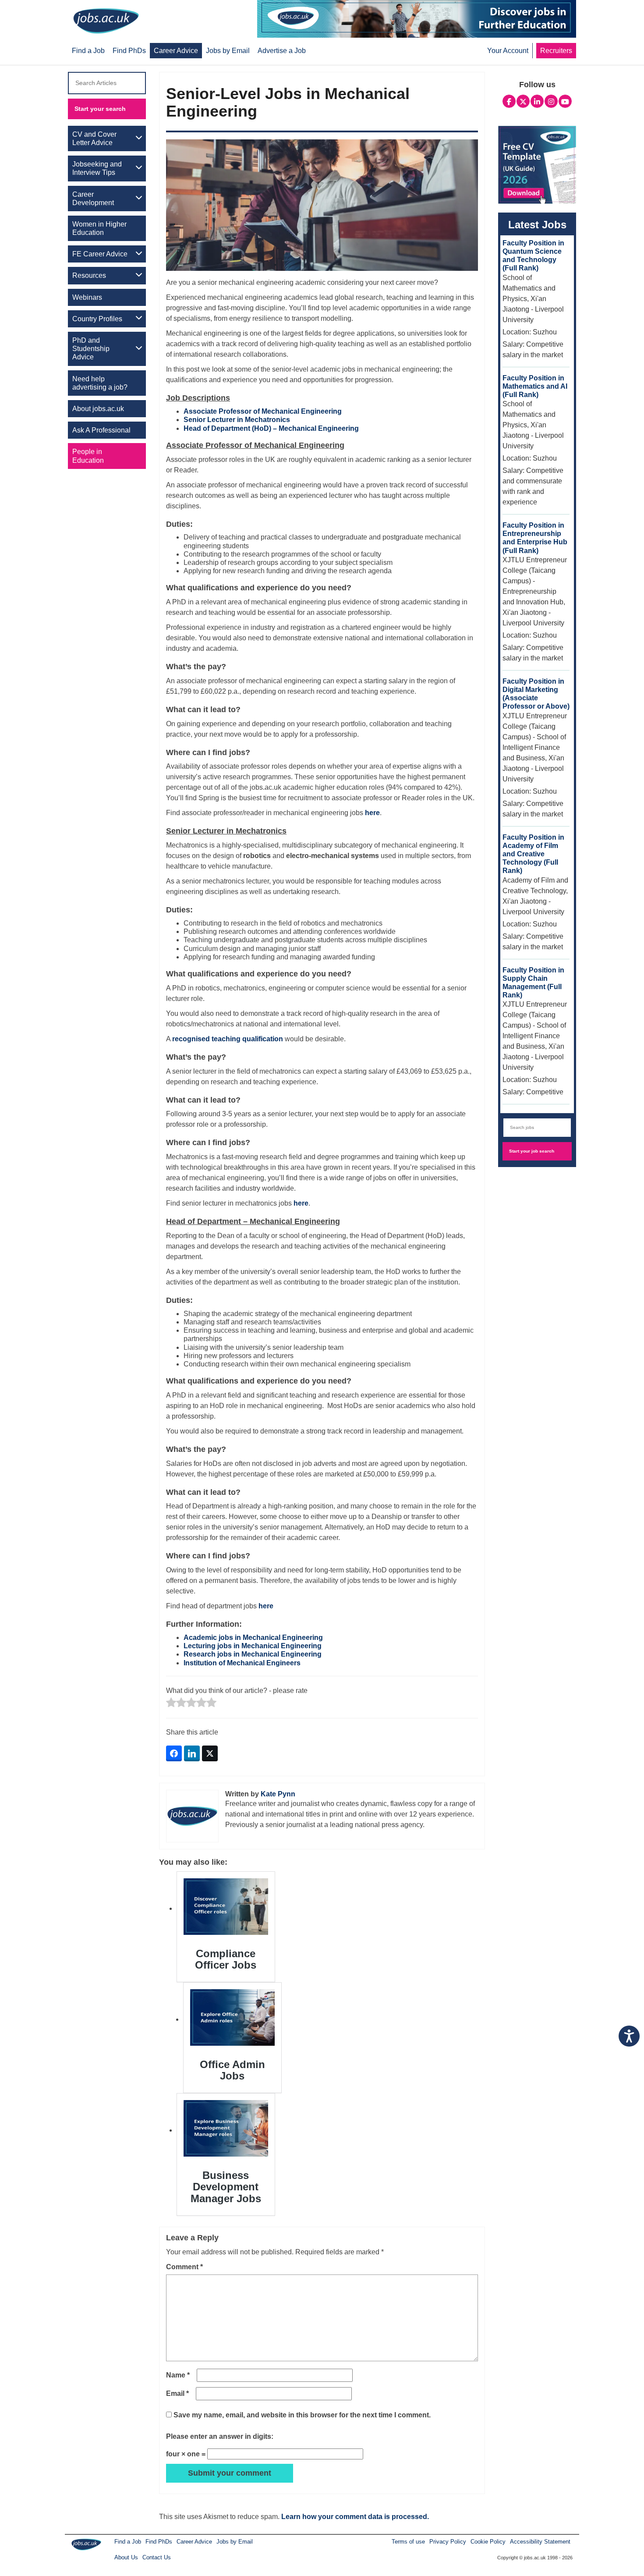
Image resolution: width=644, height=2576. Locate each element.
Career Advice (194, 2542)
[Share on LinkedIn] (192, 1753)
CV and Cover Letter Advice (94, 138)
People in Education (88, 456)
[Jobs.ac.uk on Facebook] (509, 100)
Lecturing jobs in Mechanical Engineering (253, 1646)
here (372, 813)
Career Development (93, 199)
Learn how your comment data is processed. (355, 2517)
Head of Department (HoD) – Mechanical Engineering (271, 428)
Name (178, 2375)
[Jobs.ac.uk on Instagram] (551, 100)
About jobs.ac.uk (98, 409)
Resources (89, 275)
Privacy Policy (448, 2542)
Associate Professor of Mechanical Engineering (263, 411)
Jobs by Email (235, 2542)
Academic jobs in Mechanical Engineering (253, 1637)
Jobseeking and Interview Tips (97, 168)
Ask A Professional (101, 430)
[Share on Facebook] (174, 1753)
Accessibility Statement (540, 2542)
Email (177, 2393)
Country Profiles (97, 319)
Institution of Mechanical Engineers (242, 1663)
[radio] (171, 1703)
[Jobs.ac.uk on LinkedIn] (537, 100)
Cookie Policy (488, 2542)
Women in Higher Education (99, 228)
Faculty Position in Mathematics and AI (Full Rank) (535, 386)
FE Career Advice (100, 254)
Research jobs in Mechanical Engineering (253, 1654)
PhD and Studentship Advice (91, 349)
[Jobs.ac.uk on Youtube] (565, 100)
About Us (126, 2557)
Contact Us (157, 2557)
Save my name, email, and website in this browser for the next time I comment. (302, 2415)
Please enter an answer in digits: (220, 2436)
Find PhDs (159, 2542)
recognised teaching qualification (228, 1039)
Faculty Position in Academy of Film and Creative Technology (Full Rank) (533, 854)
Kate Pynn (278, 1794)
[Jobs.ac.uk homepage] (106, 20)
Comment (184, 2267)
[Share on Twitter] (210, 1753)
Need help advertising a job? (100, 383)
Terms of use (408, 2542)
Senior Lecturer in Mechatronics (237, 420)
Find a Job (128, 2542)
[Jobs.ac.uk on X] (523, 100)
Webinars (87, 297)
